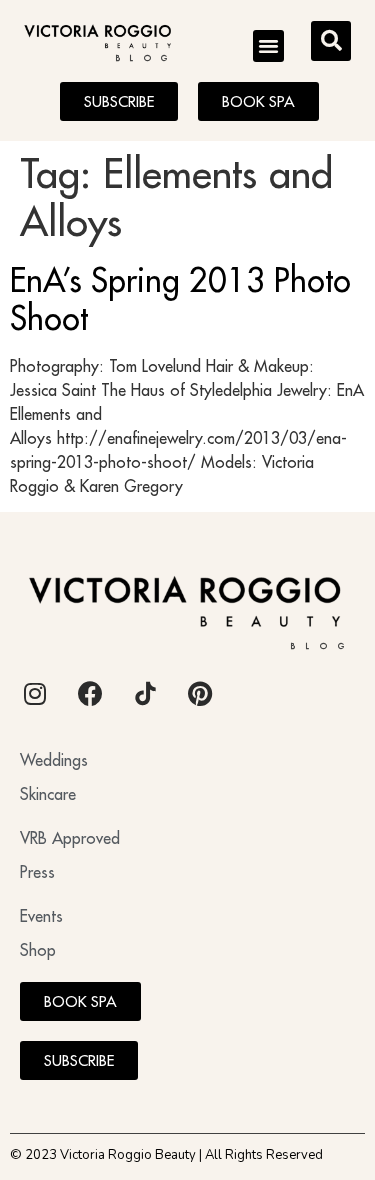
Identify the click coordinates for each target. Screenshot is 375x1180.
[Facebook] (90, 694)
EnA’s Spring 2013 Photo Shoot (180, 299)
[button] (269, 46)
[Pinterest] (200, 694)
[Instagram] (35, 694)
